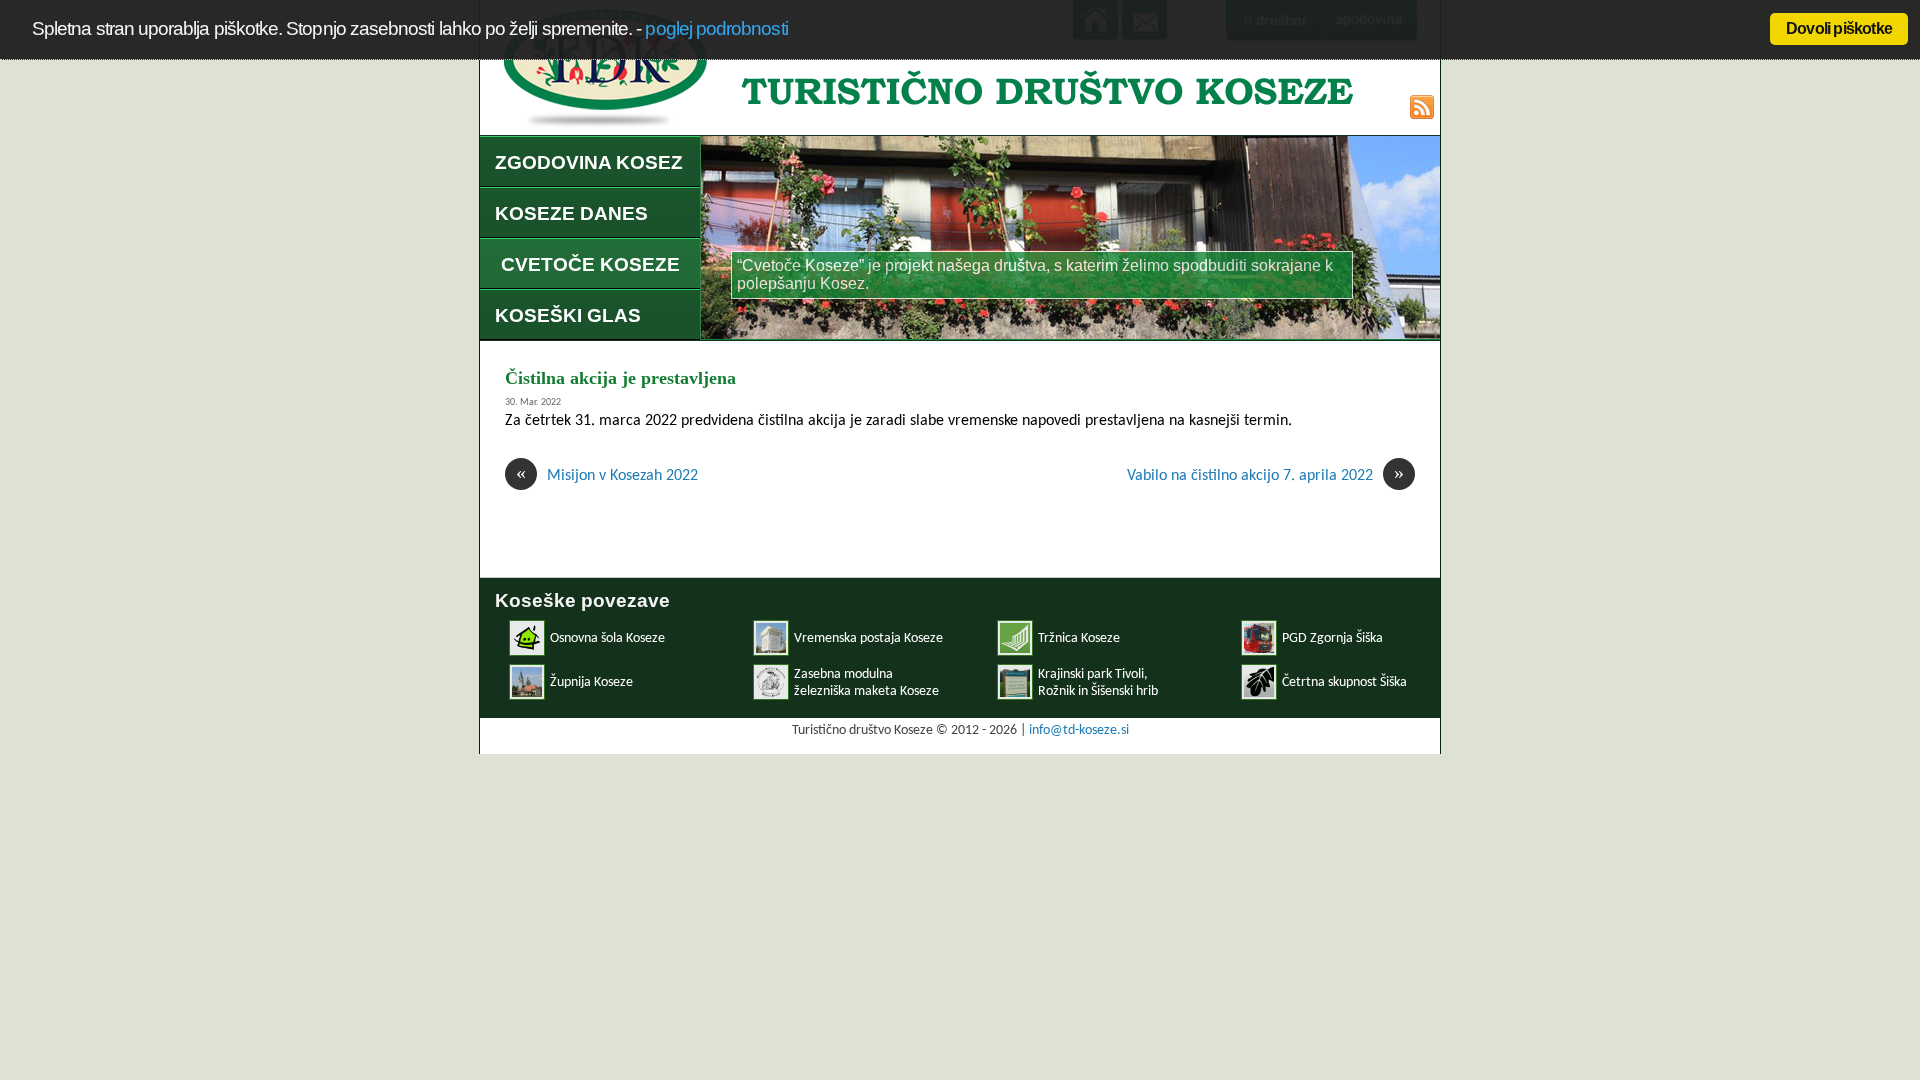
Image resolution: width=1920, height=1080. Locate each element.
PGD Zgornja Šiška (1332, 638)
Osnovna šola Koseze (607, 638)
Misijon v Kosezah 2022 (607, 475)
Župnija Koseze (591, 682)
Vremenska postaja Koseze (868, 638)
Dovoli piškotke (1839, 28)
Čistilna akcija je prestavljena (620, 378)
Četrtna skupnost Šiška (1344, 682)
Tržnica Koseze (1079, 638)
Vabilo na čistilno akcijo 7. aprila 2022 (1265, 475)
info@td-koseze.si (1079, 730)
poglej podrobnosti (716, 28)
